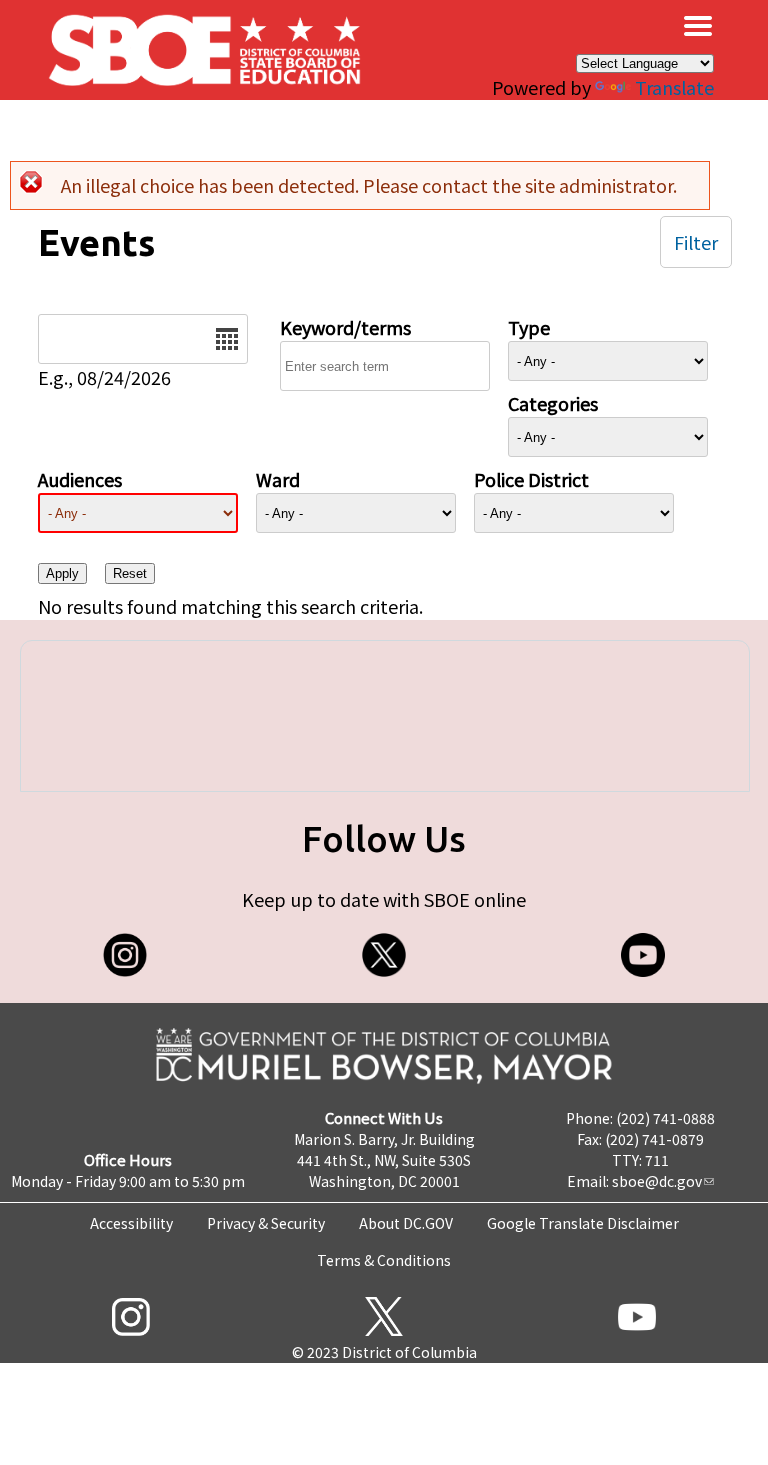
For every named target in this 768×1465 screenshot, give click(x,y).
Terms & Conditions (384, 1260)
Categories (553, 403)
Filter (696, 242)
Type (529, 327)
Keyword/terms (345, 327)
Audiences (80, 479)
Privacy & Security (266, 1223)
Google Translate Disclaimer (583, 1223)
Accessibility (131, 1223)
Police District (531, 479)
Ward (278, 479)
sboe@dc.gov (657, 1181)
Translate (674, 87)
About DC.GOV (406, 1223)
